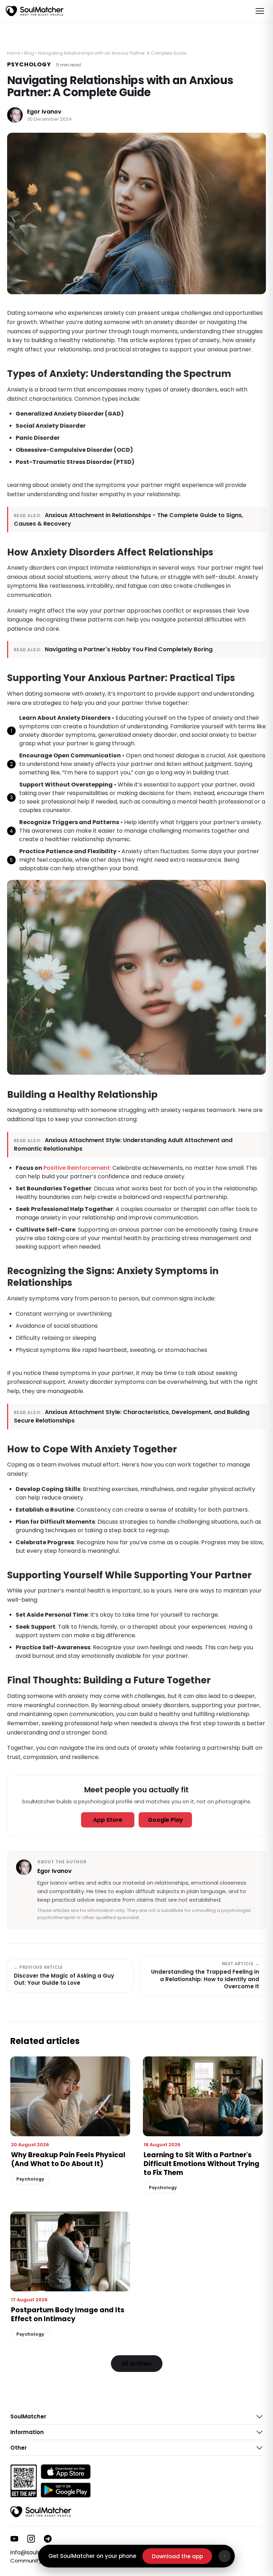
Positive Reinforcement (77, 1168)
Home (14, 53)
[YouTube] (14, 2539)
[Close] (225, 2556)
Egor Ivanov (44, 112)
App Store (108, 1820)
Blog (29, 53)
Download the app (177, 2556)
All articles (137, 2364)
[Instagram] (31, 2539)
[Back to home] (41, 2512)
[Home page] (35, 11)
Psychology (29, 64)
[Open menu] (260, 11)
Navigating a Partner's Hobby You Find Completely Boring (129, 649)
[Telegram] (48, 2539)
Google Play (165, 1820)
